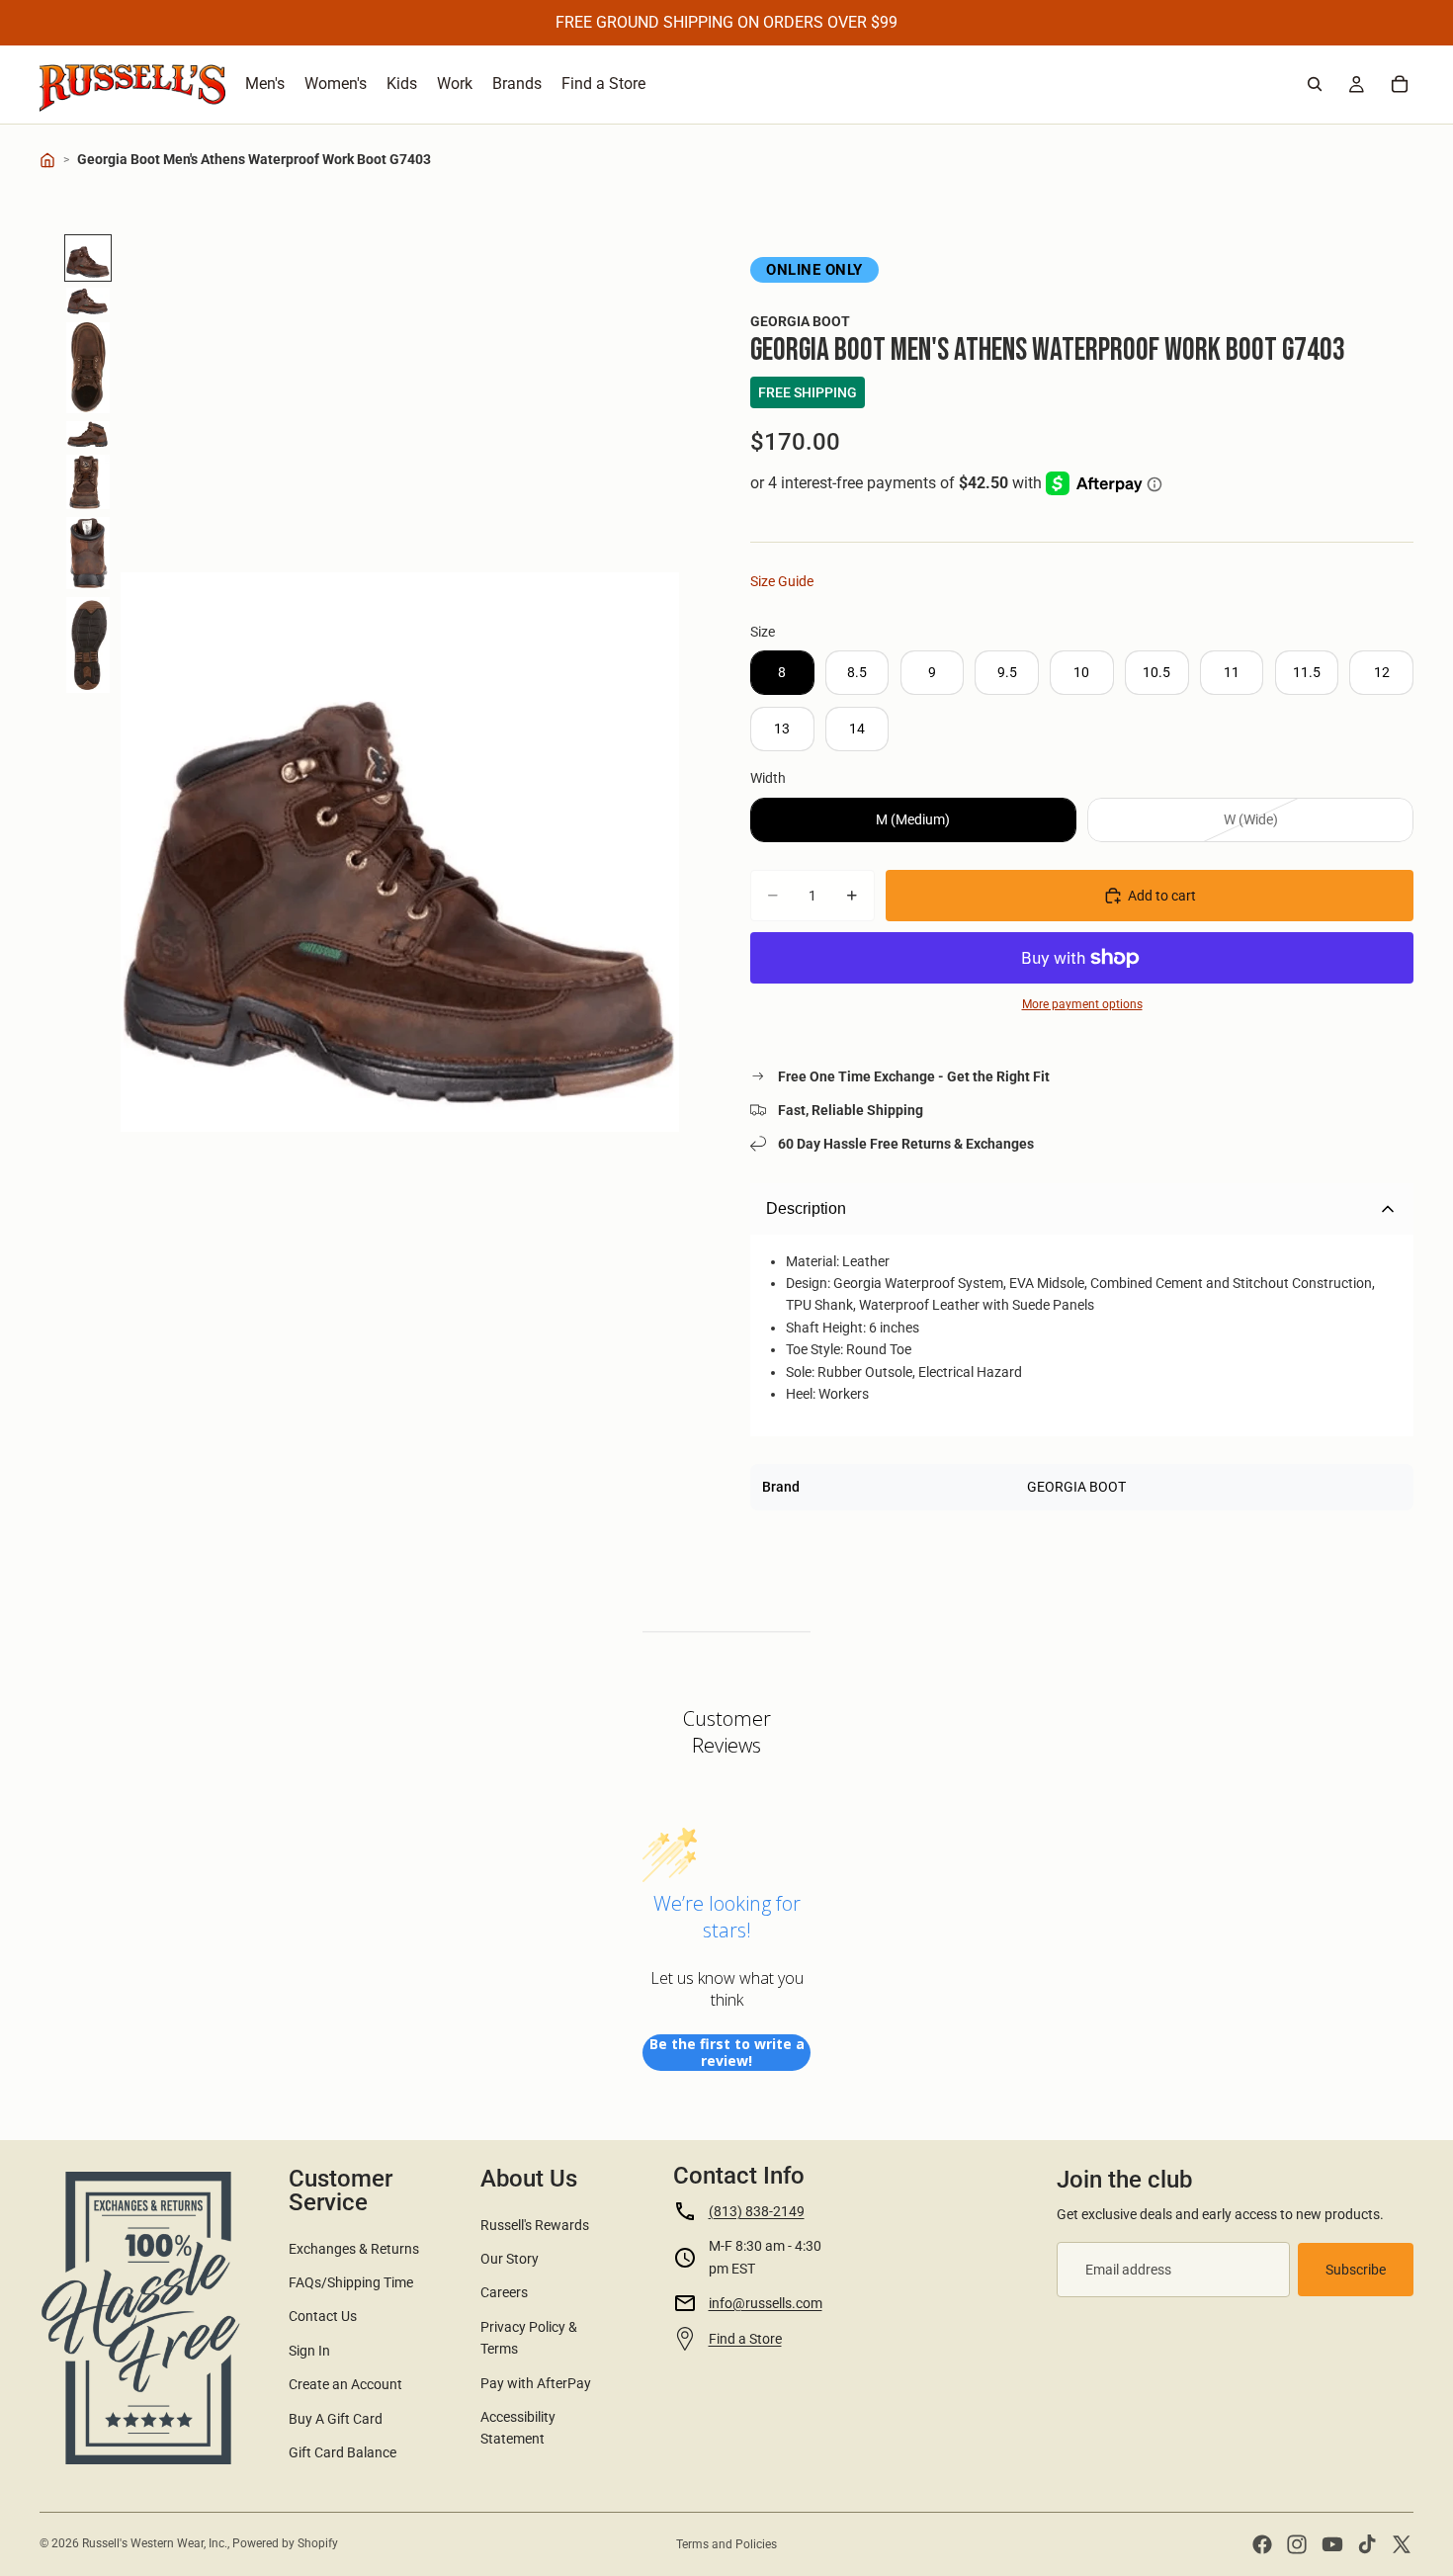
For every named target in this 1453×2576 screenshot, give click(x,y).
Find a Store (745, 2339)
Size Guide (782, 581)
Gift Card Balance (342, 2452)
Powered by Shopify (285, 2543)
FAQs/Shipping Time (351, 2282)
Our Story (510, 2259)
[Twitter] (1402, 2544)
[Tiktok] (1367, 2544)
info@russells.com (766, 2303)
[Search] (1315, 84)
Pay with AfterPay (536, 2383)
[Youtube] (1332, 2544)
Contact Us (323, 2316)
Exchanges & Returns (354, 2249)
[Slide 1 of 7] (88, 258)
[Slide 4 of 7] (88, 434)
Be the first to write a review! (727, 2053)
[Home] (47, 160)
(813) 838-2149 (757, 2211)
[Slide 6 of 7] (88, 553)
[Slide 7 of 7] (88, 645)
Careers (504, 2292)
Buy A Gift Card (336, 2419)
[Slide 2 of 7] (88, 301)
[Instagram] (1297, 2544)
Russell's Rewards (535, 2225)
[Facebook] (1262, 2544)
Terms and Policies (726, 2544)
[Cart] (1400, 84)
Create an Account (345, 2384)
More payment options (1082, 1004)
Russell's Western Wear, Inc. (155, 2543)
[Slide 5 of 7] (88, 482)
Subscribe (1356, 2270)
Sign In (309, 2351)
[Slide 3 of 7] (88, 368)
